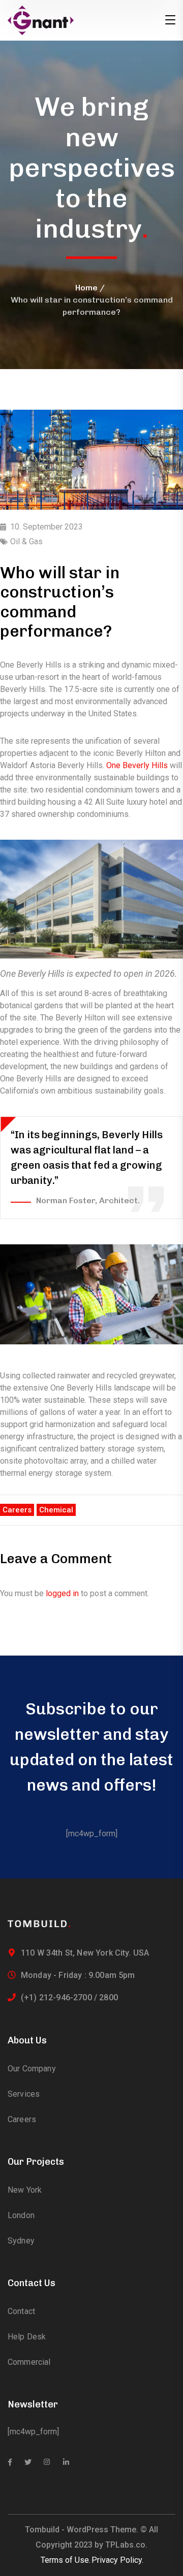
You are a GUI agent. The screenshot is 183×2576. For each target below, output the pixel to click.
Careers (17, 1510)
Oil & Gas (26, 541)
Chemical (56, 1510)
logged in (62, 1593)
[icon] (10, 2462)
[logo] (41, 20)
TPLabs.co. (126, 2545)
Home (86, 288)
